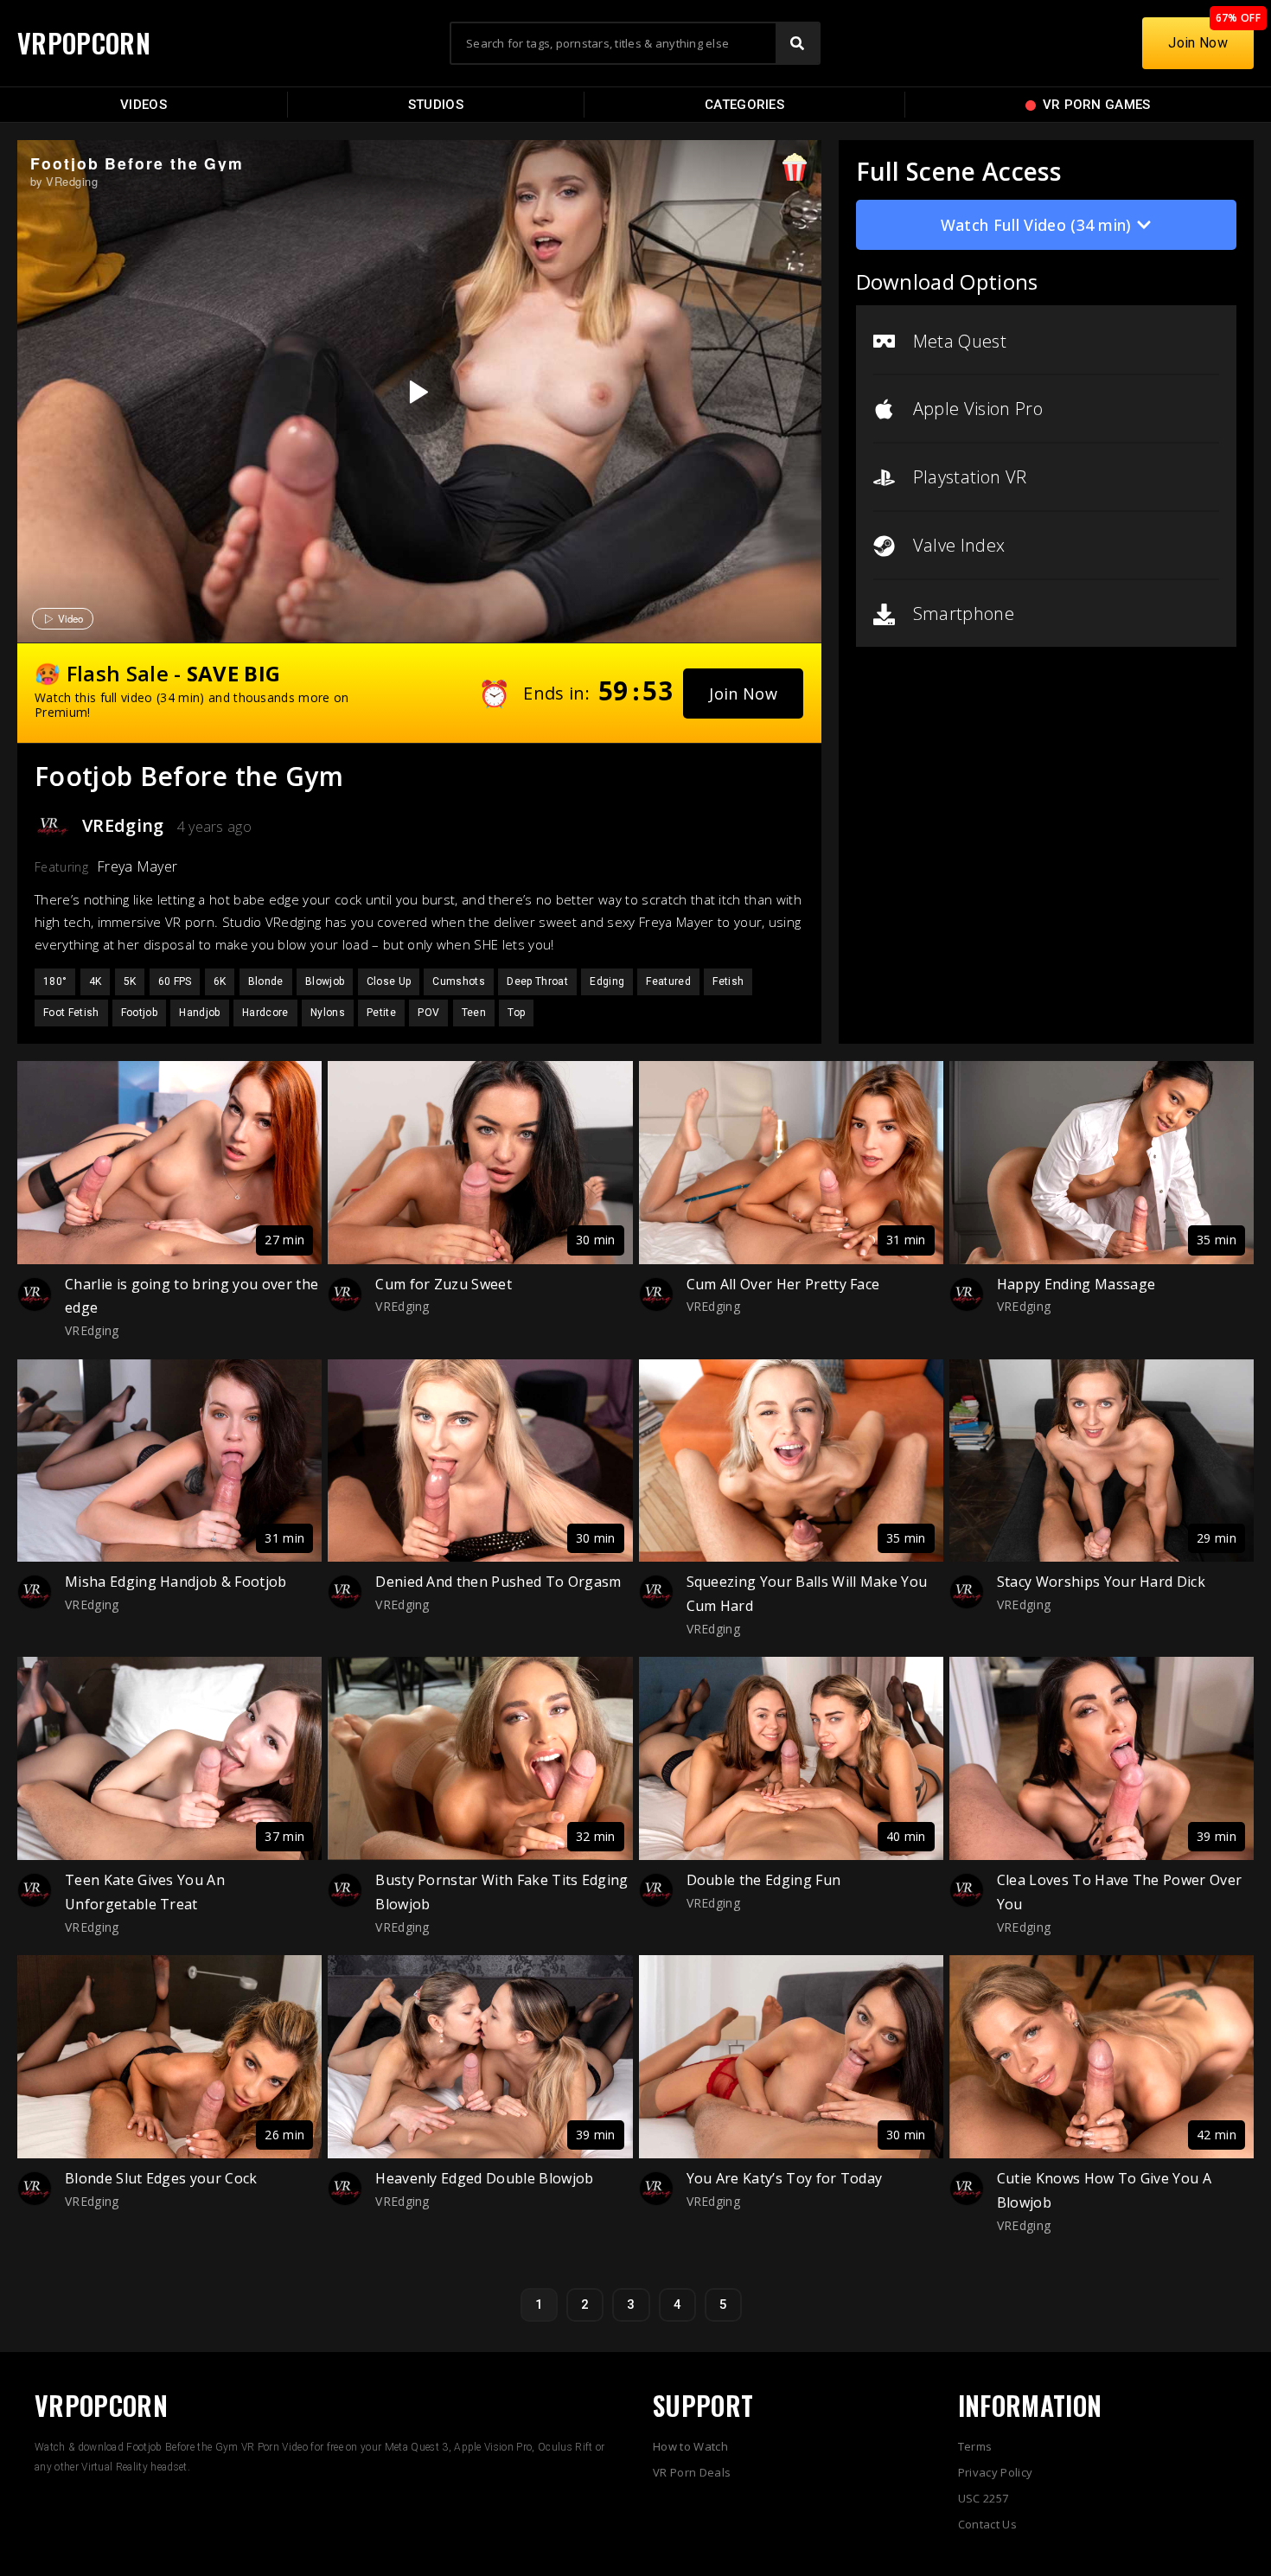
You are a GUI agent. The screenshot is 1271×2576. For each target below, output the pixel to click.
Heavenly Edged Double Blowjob (484, 2178)
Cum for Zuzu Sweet (444, 1284)
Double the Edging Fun (764, 1880)
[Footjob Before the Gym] (417, 392)
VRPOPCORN (84, 43)
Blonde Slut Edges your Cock (161, 2178)
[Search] (797, 43)
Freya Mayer (137, 866)
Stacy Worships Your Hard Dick (1101, 1582)
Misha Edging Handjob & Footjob (176, 1582)
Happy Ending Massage (1076, 1284)
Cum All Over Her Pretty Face (783, 1284)
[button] (743, 694)
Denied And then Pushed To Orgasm (498, 1582)
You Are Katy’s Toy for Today (785, 2178)
